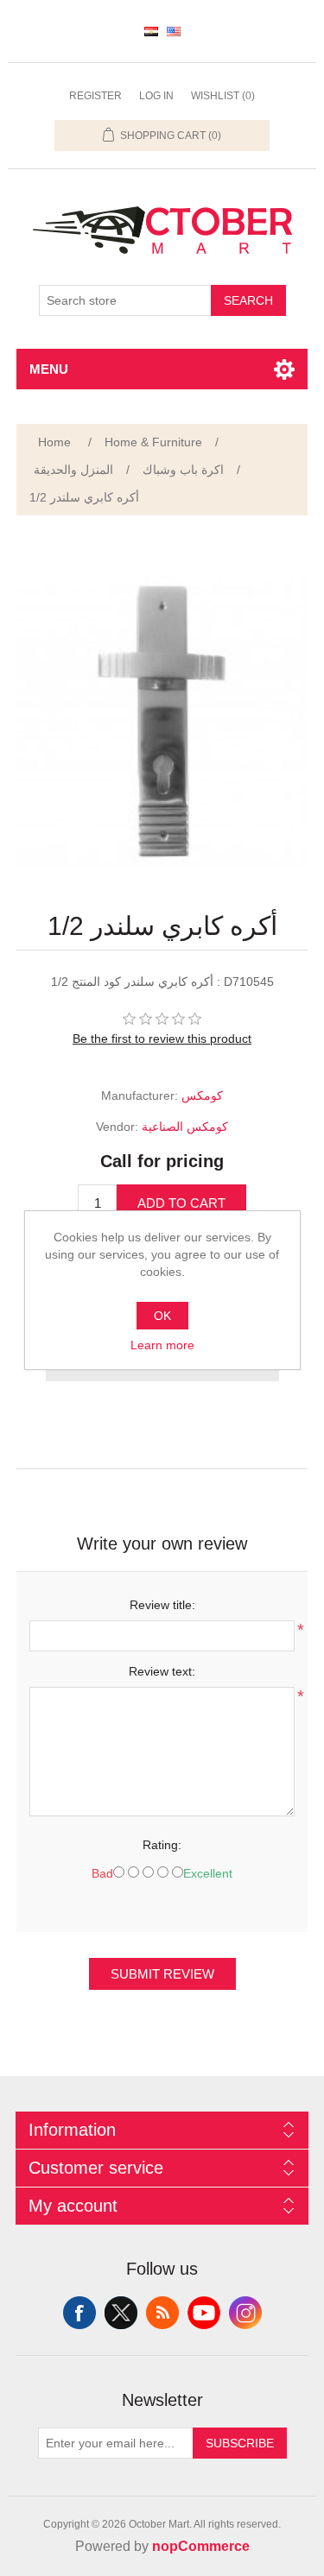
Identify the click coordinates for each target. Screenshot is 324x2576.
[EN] (174, 31)
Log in (156, 96)
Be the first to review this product (162, 1039)
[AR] (151, 31)
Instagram (245, 2313)
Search (248, 300)
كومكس (202, 1095)
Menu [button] (49, 369)
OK (162, 1316)
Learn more (162, 1345)
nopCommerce (201, 2546)
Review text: (162, 1671)
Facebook (79, 2313)
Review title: (162, 1605)
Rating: (162, 1845)
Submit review (162, 1974)
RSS (162, 2313)
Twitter (121, 2313)
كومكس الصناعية (185, 1127)
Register (95, 96)
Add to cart (181, 1203)
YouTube (204, 2313)
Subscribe (240, 2443)
